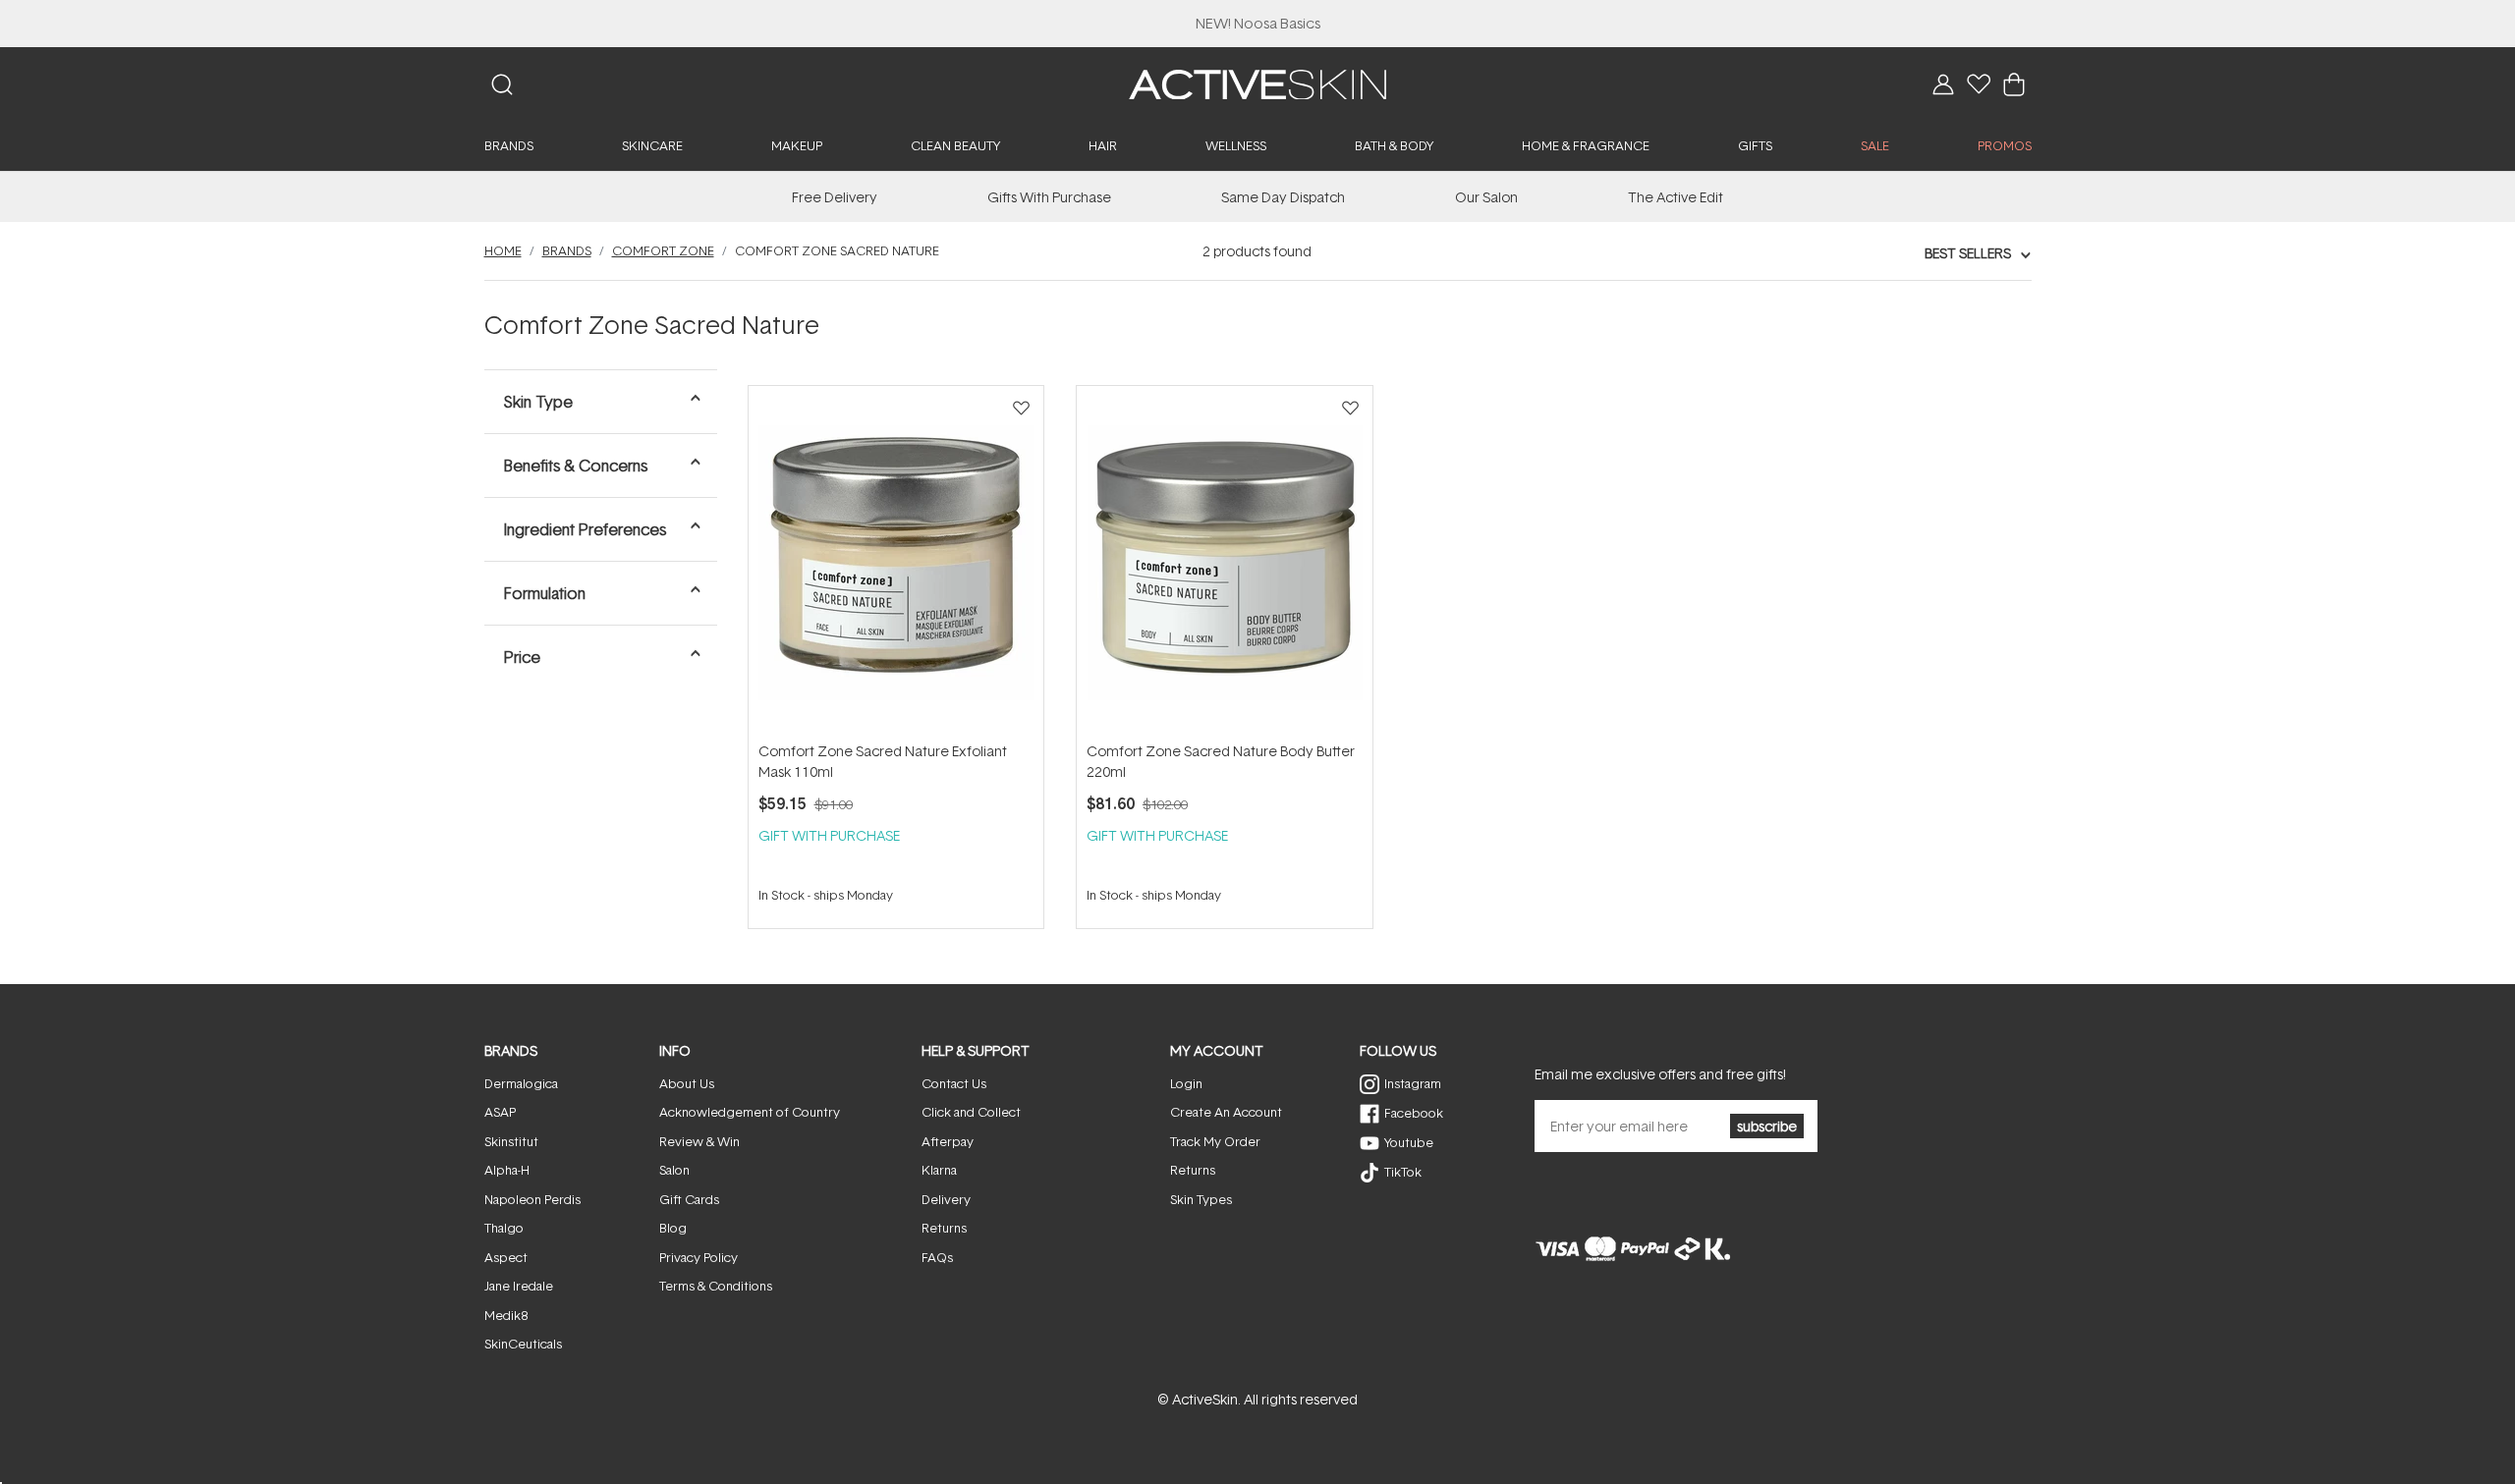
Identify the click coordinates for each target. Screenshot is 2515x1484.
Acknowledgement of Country (750, 1112)
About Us (687, 1083)
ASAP (500, 1112)
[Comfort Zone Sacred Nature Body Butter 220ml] (1224, 563)
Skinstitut (511, 1141)
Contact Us (954, 1083)
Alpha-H (507, 1170)
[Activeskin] (1257, 83)
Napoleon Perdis (532, 1199)
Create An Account (1226, 1112)
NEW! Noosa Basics (1258, 23)
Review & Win (699, 1141)
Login (1186, 1083)
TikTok (1403, 1172)
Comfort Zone (663, 250)
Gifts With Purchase (1049, 197)
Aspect (506, 1257)
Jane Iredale (519, 1286)
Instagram (1413, 1083)
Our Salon (1486, 197)
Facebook (1414, 1113)
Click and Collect (971, 1112)
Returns (944, 1228)
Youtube (1409, 1142)
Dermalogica (521, 1083)
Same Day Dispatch (1283, 197)
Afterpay (948, 1141)
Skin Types (1201, 1199)
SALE (1875, 145)
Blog (673, 1228)
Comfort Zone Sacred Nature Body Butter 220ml (1221, 761)
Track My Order (1215, 1141)
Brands (567, 250)
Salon (674, 1170)
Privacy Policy (699, 1257)
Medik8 (506, 1315)
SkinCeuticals (523, 1344)
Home (503, 250)
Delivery (946, 1199)
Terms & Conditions (716, 1286)
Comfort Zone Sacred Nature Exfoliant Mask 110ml (883, 761)
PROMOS (2005, 145)
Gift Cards (689, 1199)
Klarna (939, 1170)
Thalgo (504, 1228)
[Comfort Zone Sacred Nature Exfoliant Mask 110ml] (896, 563)
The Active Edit (1676, 197)
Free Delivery (835, 197)
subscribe (1767, 1126)
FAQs (937, 1257)
